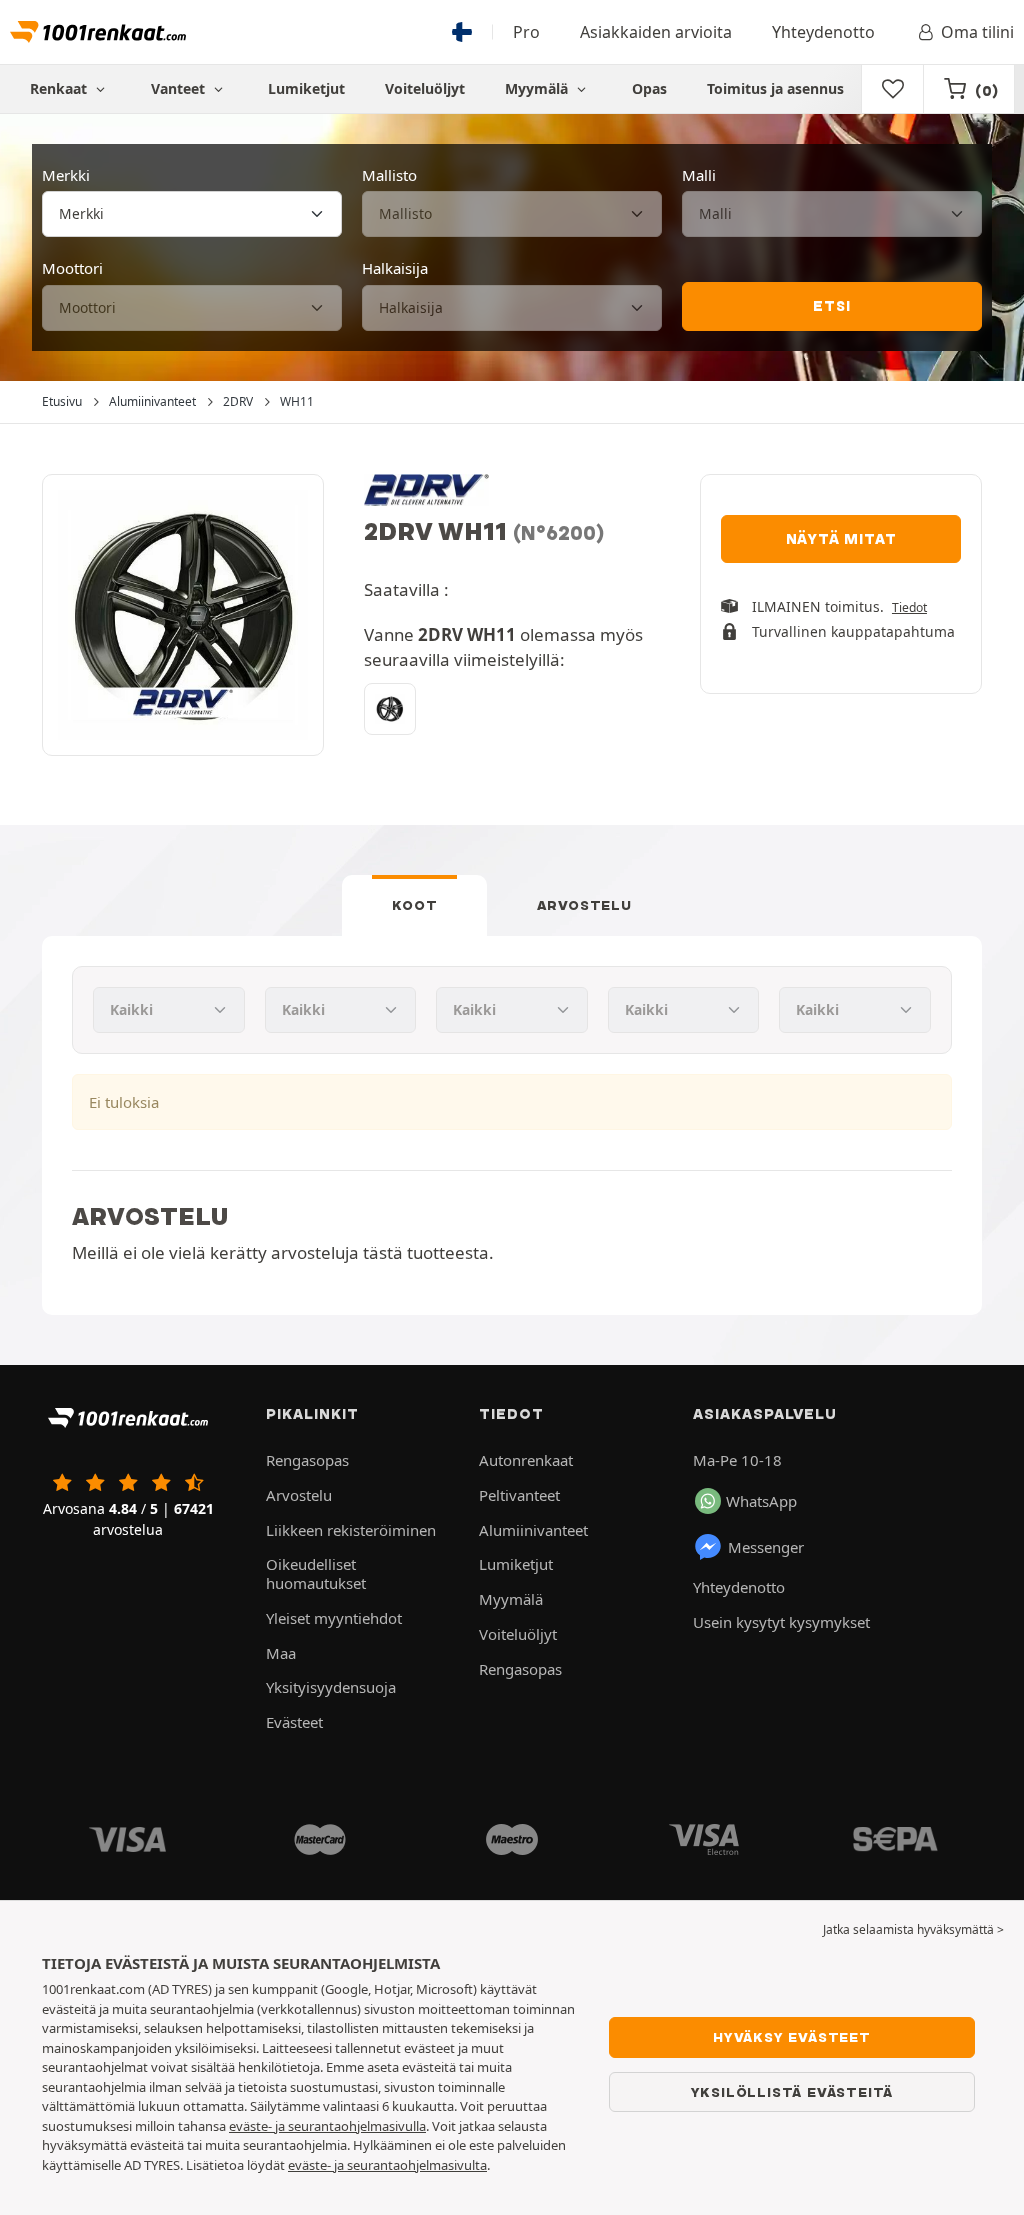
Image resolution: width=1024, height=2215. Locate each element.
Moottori (72, 268)
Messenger (766, 1547)
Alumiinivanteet (533, 1530)
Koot (414, 905)
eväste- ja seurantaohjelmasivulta (387, 2165)
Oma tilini (977, 32)
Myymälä (538, 88)
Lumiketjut (306, 88)
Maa (281, 1653)
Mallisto (389, 175)
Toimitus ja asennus (775, 88)
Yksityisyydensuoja (331, 1687)
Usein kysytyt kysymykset (781, 1622)
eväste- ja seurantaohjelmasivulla (327, 2126)
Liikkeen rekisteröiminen (351, 1530)
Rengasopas (307, 1460)
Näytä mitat (841, 539)
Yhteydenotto (823, 32)
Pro (526, 32)
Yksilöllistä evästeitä (792, 2092)
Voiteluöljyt (425, 88)
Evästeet (294, 1722)
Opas (649, 88)
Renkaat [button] (60, 88)
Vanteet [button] (180, 88)
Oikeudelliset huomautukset (316, 1573)
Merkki (66, 175)
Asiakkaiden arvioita (656, 32)
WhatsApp (761, 1501)
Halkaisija (395, 268)
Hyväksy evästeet (792, 2037)
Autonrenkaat (526, 1460)
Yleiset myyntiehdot (334, 1618)
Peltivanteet (519, 1495)
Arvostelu (584, 905)
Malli (699, 175)
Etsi (831, 306)
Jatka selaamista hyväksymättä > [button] (913, 1929)
